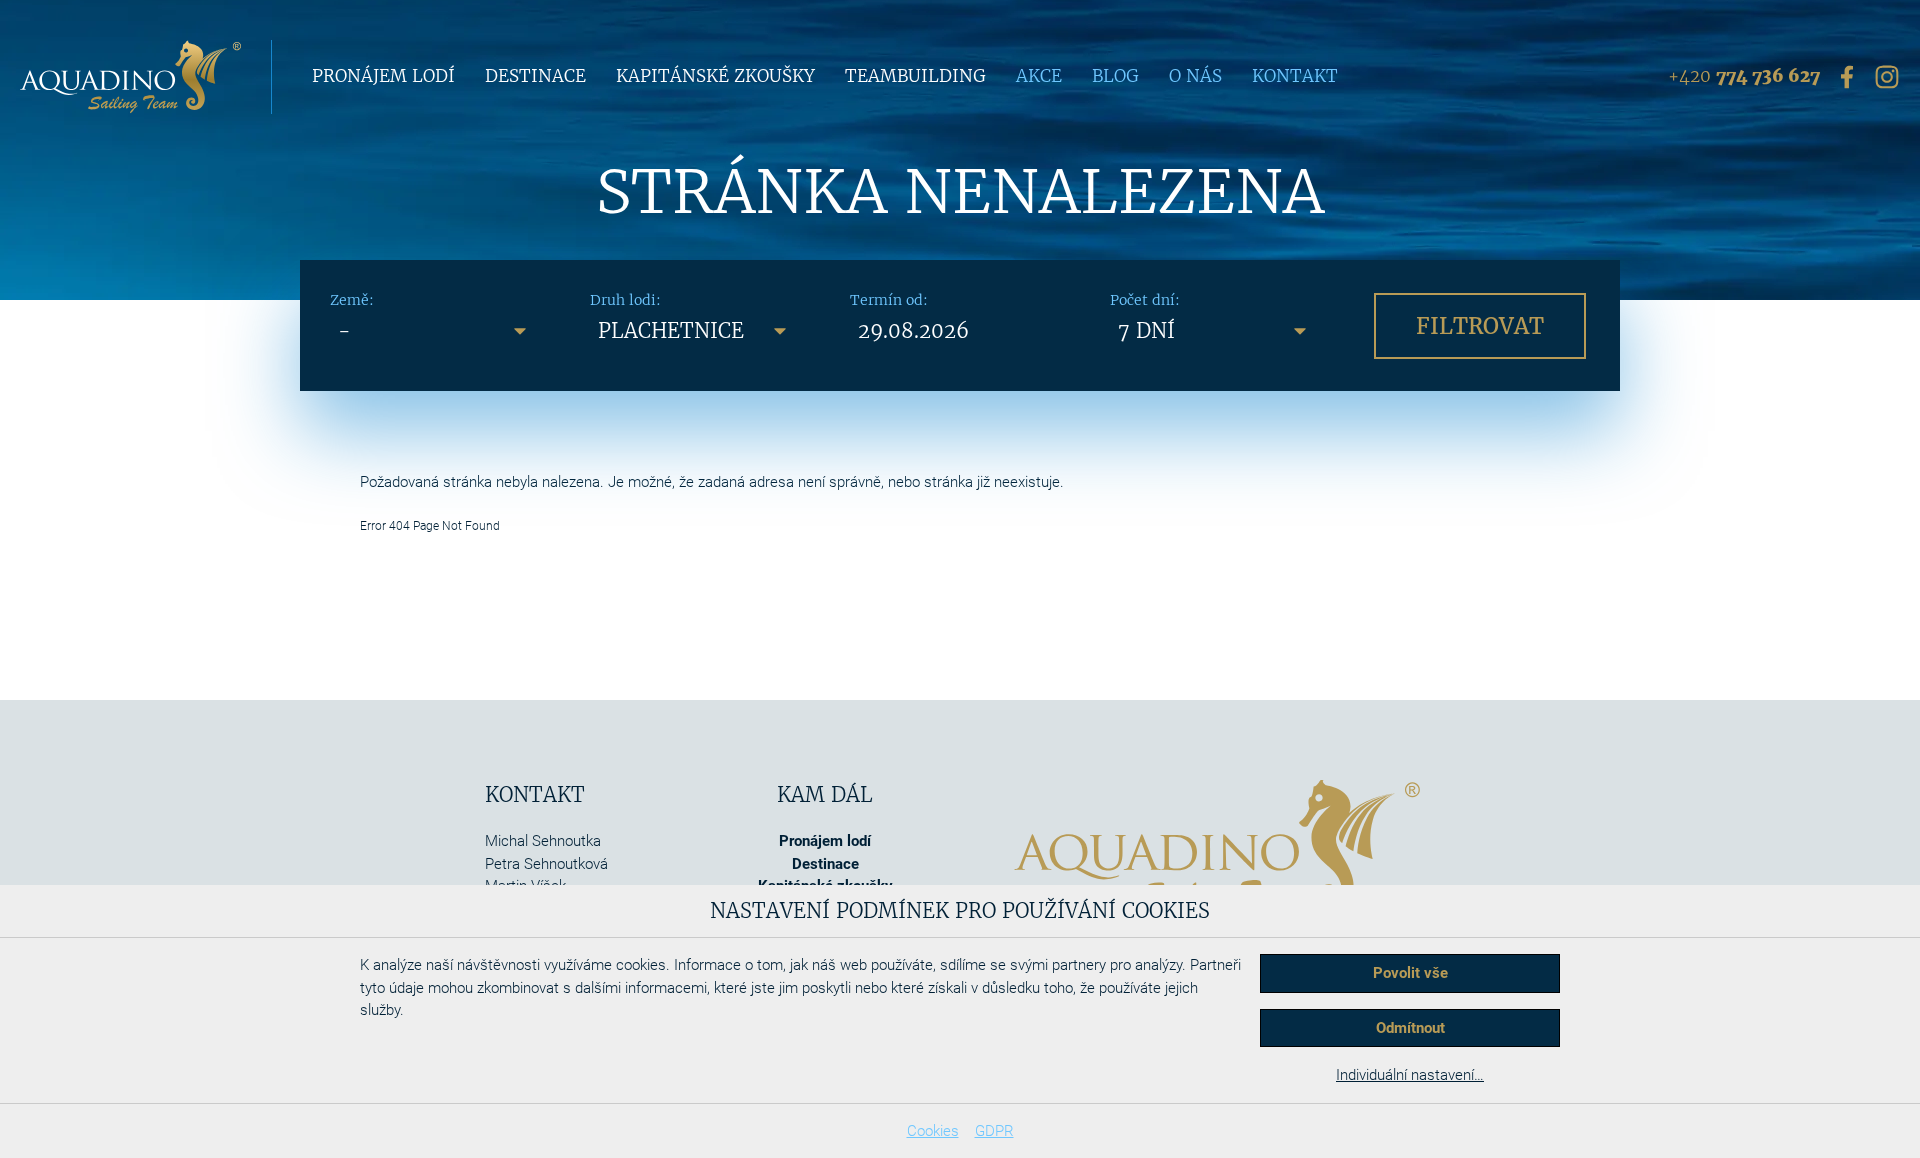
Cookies (933, 1131)
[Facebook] (1847, 76)
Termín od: (889, 300)
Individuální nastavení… (1410, 1075)
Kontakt (1295, 76)
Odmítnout (1410, 1028)
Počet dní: (1145, 300)
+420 (1744, 76)
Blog (1115, 76)
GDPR (994, 1131)
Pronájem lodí (383, 76)
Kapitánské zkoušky (715, 76)
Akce (1039, 76)
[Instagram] (1887, 76)
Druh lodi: (625, 300)
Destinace (535, 76)
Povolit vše (1410, 973)
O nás (1195, 76)
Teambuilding (915, 76)
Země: (352, 300)
